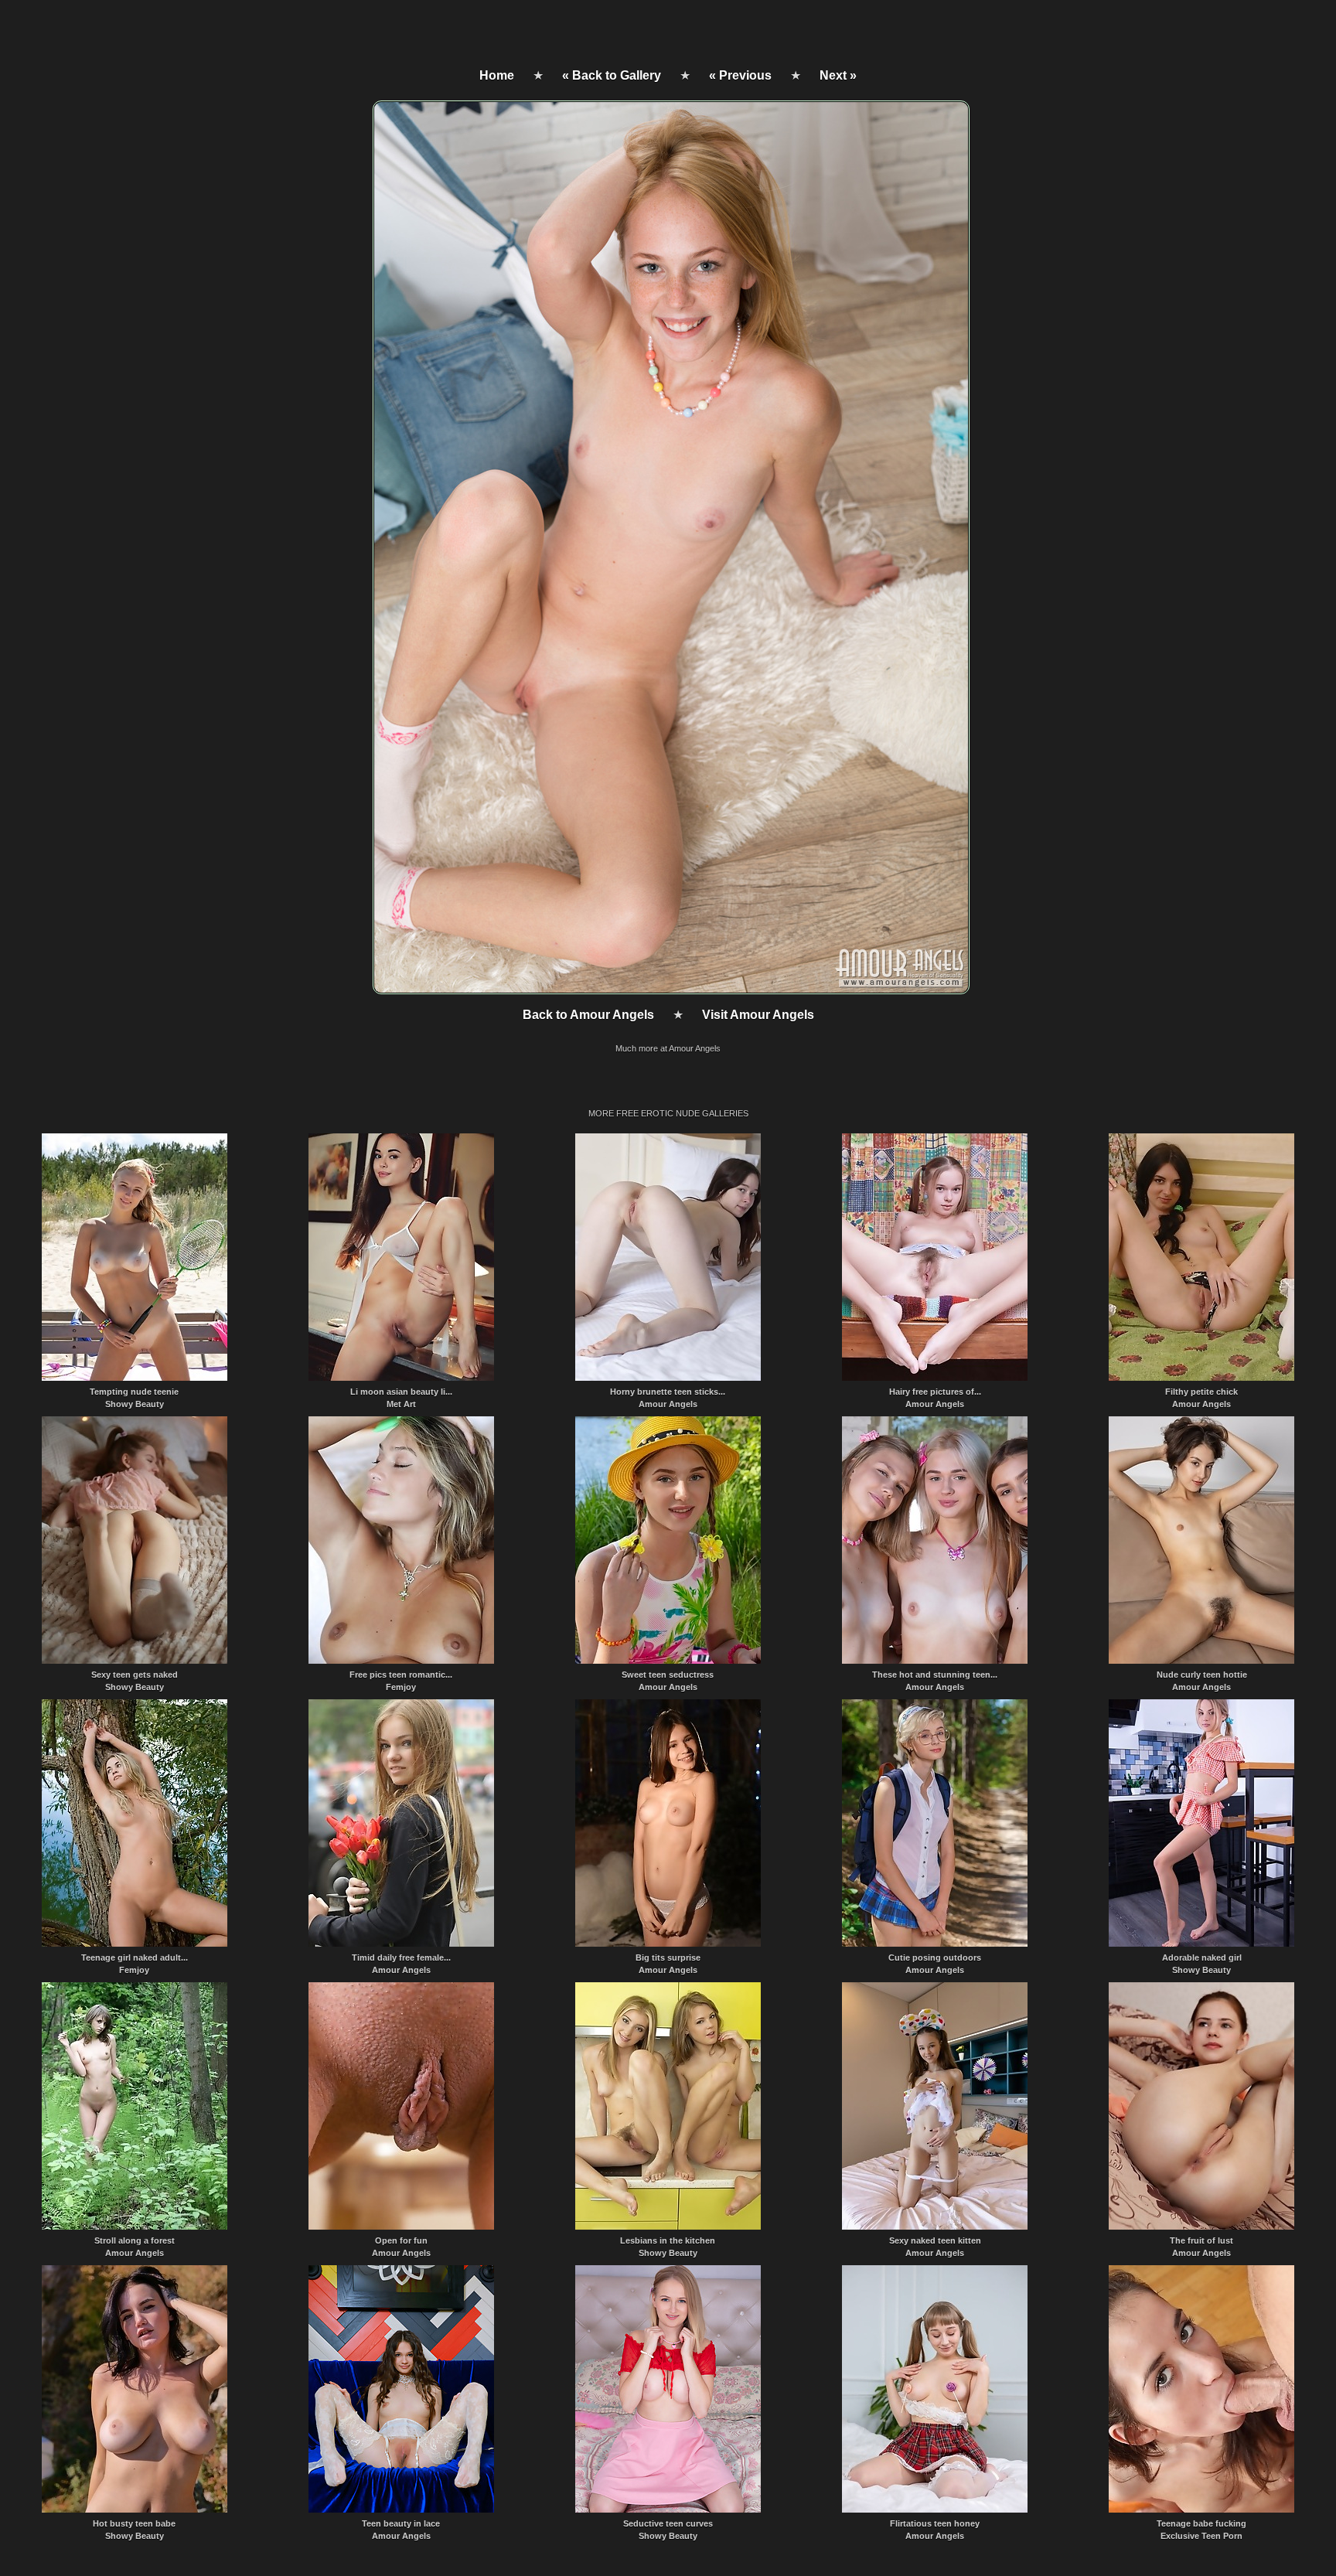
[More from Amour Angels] (670, 990)
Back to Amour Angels (588, 1015)
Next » (838, 75)
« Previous (740, 75)
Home (497, 75)
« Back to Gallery (612, 75)
